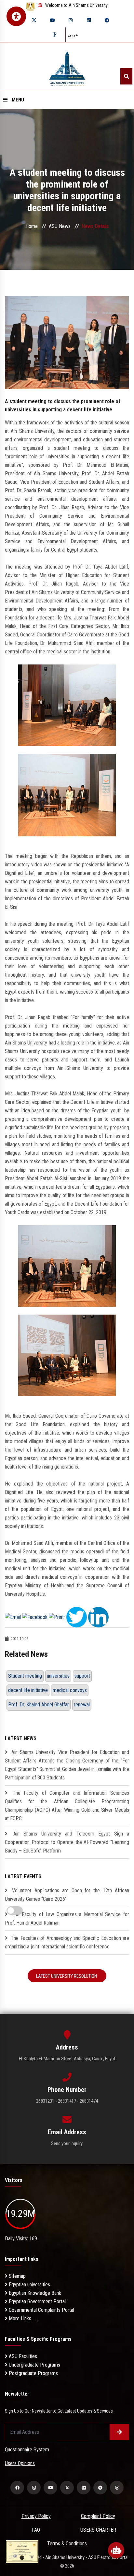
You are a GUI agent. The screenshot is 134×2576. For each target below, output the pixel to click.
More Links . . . (23, 2318)
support (82, 1676)
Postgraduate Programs (33, 2373)
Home (32, 226)
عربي (73, 35)
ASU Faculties (22, 2356)
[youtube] (52, 20)
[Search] (126, 76)
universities (58, 1676)
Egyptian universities (29, 2285)
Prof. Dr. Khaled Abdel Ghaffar (39, 1705)
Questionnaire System (27, 2450)
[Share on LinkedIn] (98, 1617)
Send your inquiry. (67, 2143)
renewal (82, 1705)
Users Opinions (20, 2463)
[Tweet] (77, 1617)
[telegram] (107, 20)
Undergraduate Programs (34, 2365)
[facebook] (17, 2488)
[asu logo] (67, 67)
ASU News (60, 226)
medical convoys (70, 1690)
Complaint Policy (98, 2516)
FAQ (36, 2530)
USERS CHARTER (98, 2530)
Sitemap (17, 2276)
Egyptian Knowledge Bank (34, 2293)
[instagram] (71, 20)
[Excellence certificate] (22, 2551)
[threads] (54, 35)
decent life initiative (28, 1690)
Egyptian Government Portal (37, 2302)
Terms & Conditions (67, 2544)
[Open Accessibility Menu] (16, 16)
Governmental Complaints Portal (41, 2310)
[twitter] (34, 20)
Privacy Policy (36, 2516)
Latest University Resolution (67, 1976)
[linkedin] (89, 20)
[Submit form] (119, 2432)
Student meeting (25, 1676)
